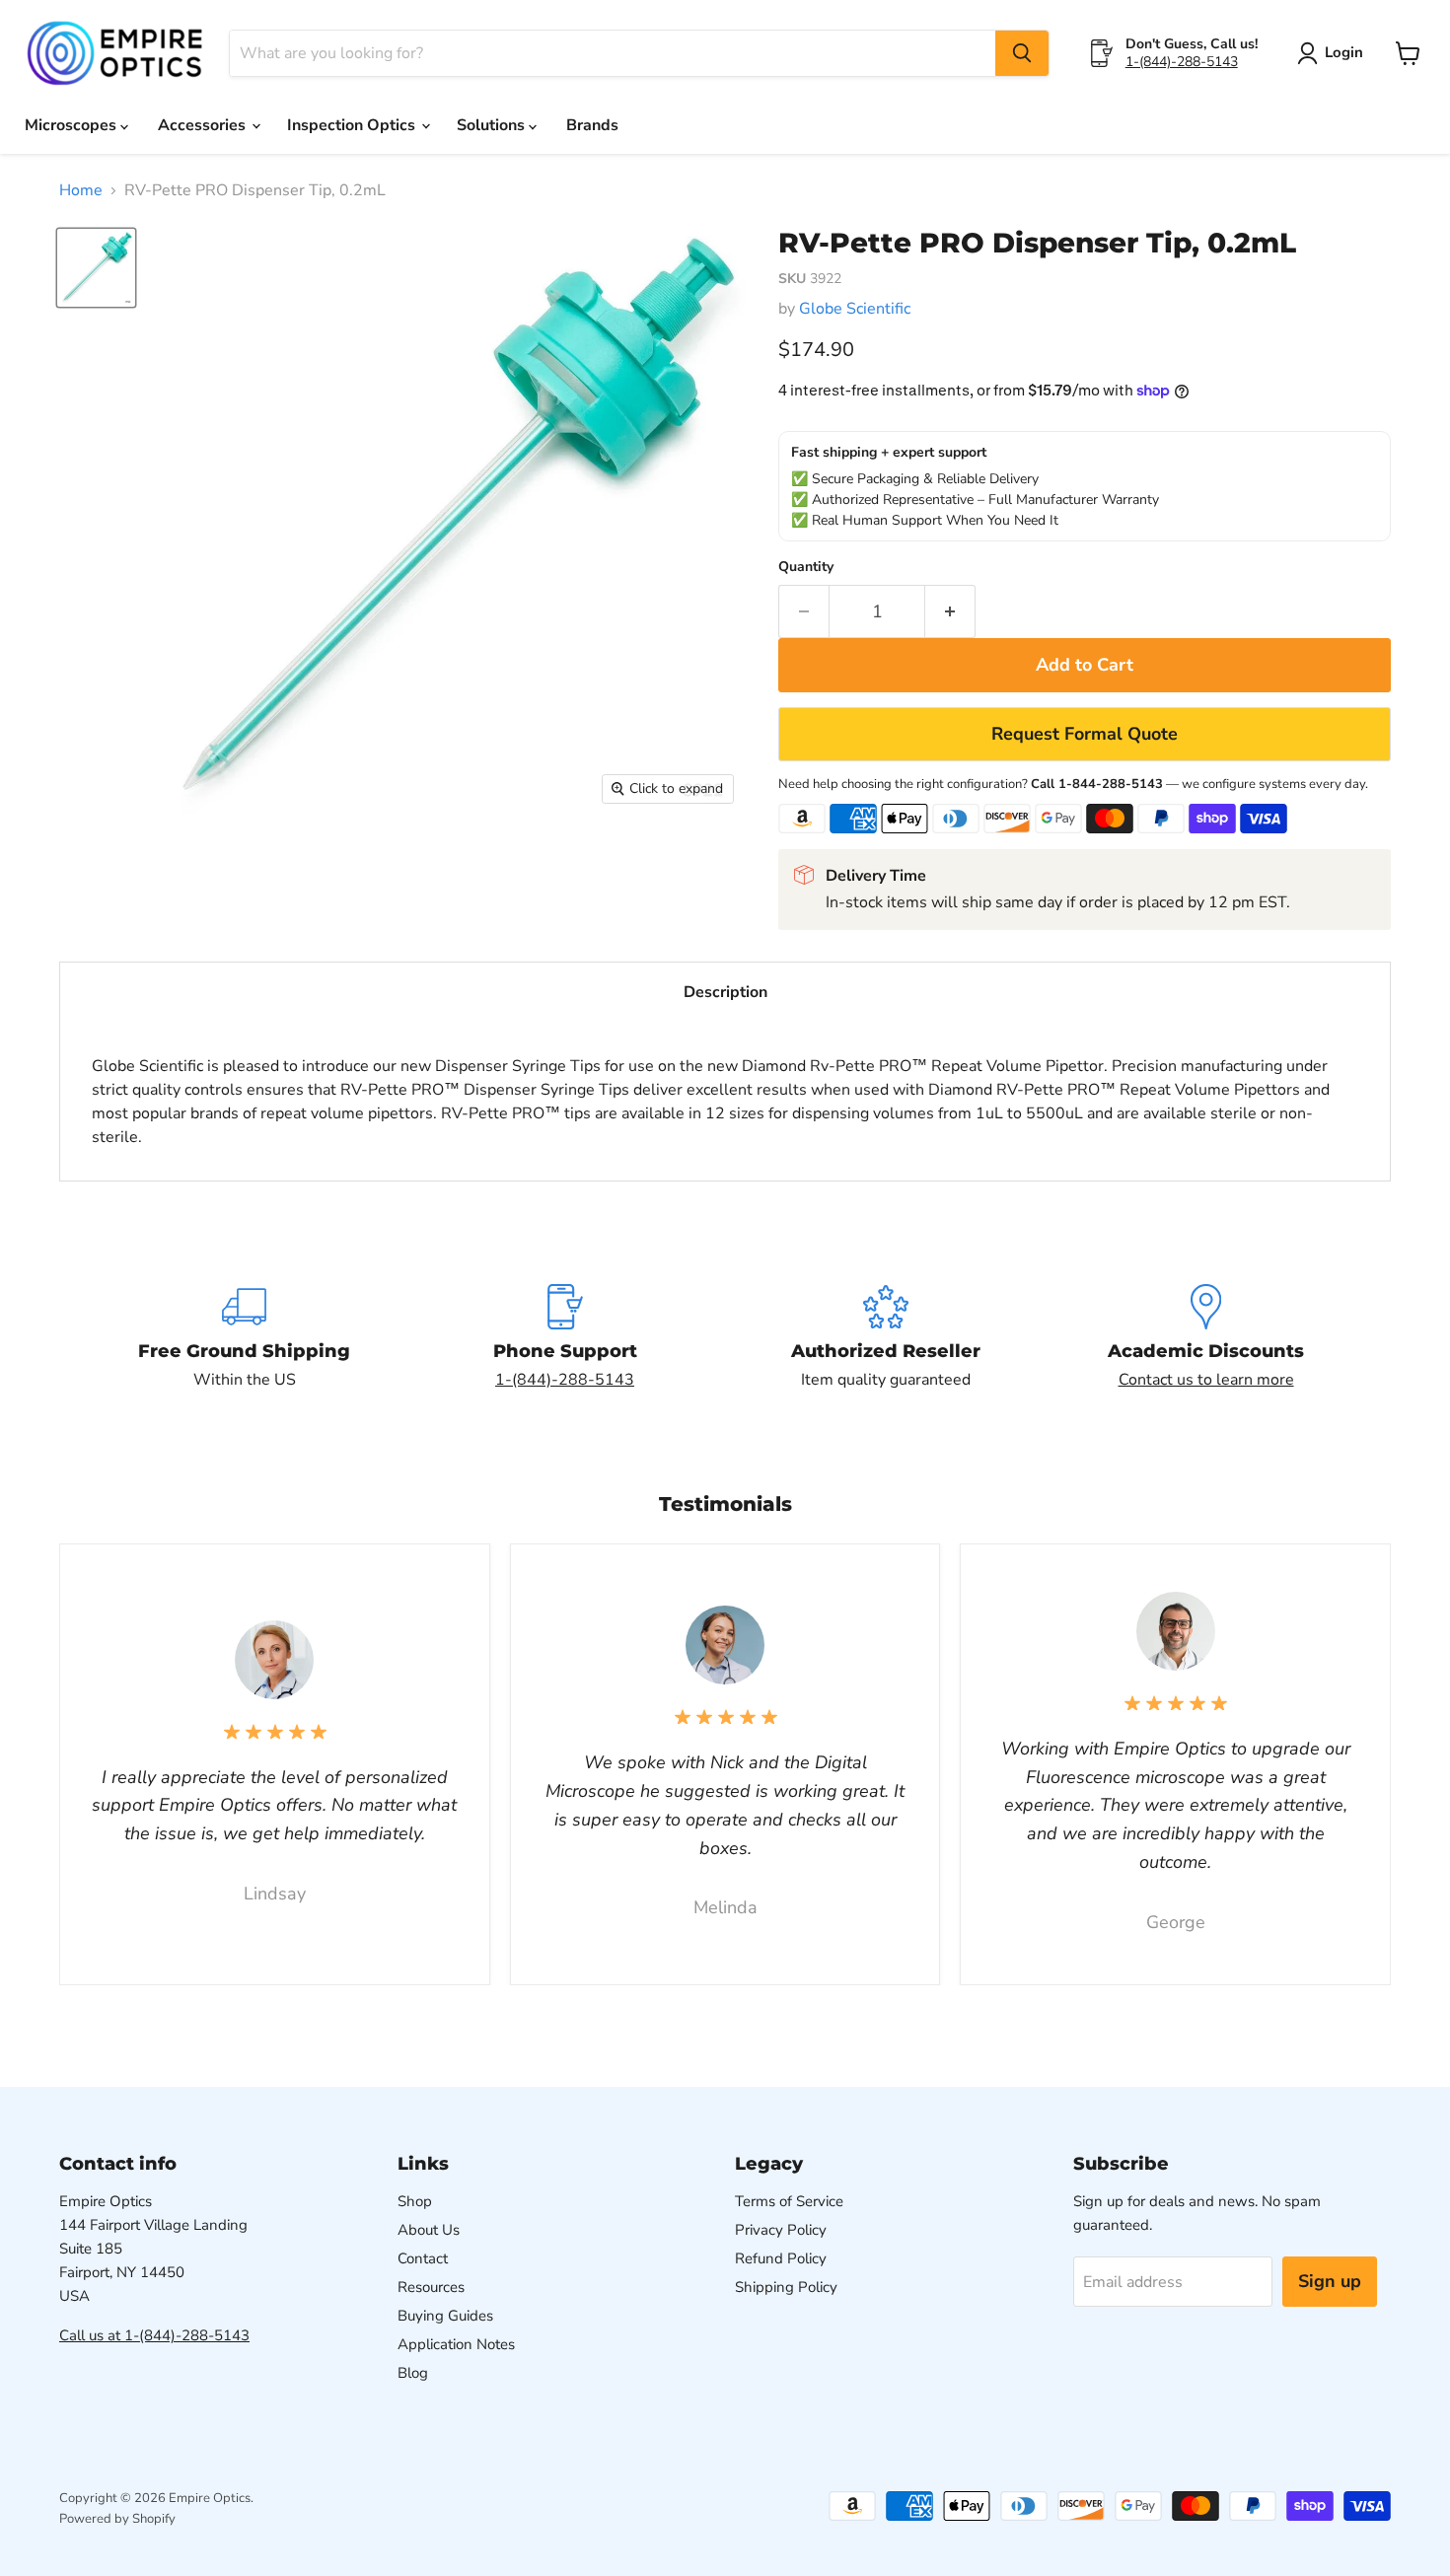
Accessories (204, 125)
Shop (415, 2201)
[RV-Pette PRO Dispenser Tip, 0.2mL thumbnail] (96, 268)
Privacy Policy (781, 2230)
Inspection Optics (353, 125)
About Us (429, 2230)
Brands (592, 125)
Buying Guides (445, 2316)
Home (81, 190)
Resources (431, 2287)
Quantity (806, 567)
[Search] (1022, 53)
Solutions (493, 125)
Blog (413, 2373)
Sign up (1330, 2281)
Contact (423, 2258)
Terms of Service (789, 2201)
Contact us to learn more (1206, 1380)
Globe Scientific (855, 309)
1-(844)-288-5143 (1182, 62)
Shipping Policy (786, 2287)
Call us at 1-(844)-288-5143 (154, 2335)
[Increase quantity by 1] (950, 612)
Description (725, 992)
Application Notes (456, 2344)
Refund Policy (781, 2258)
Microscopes (72, 125)
